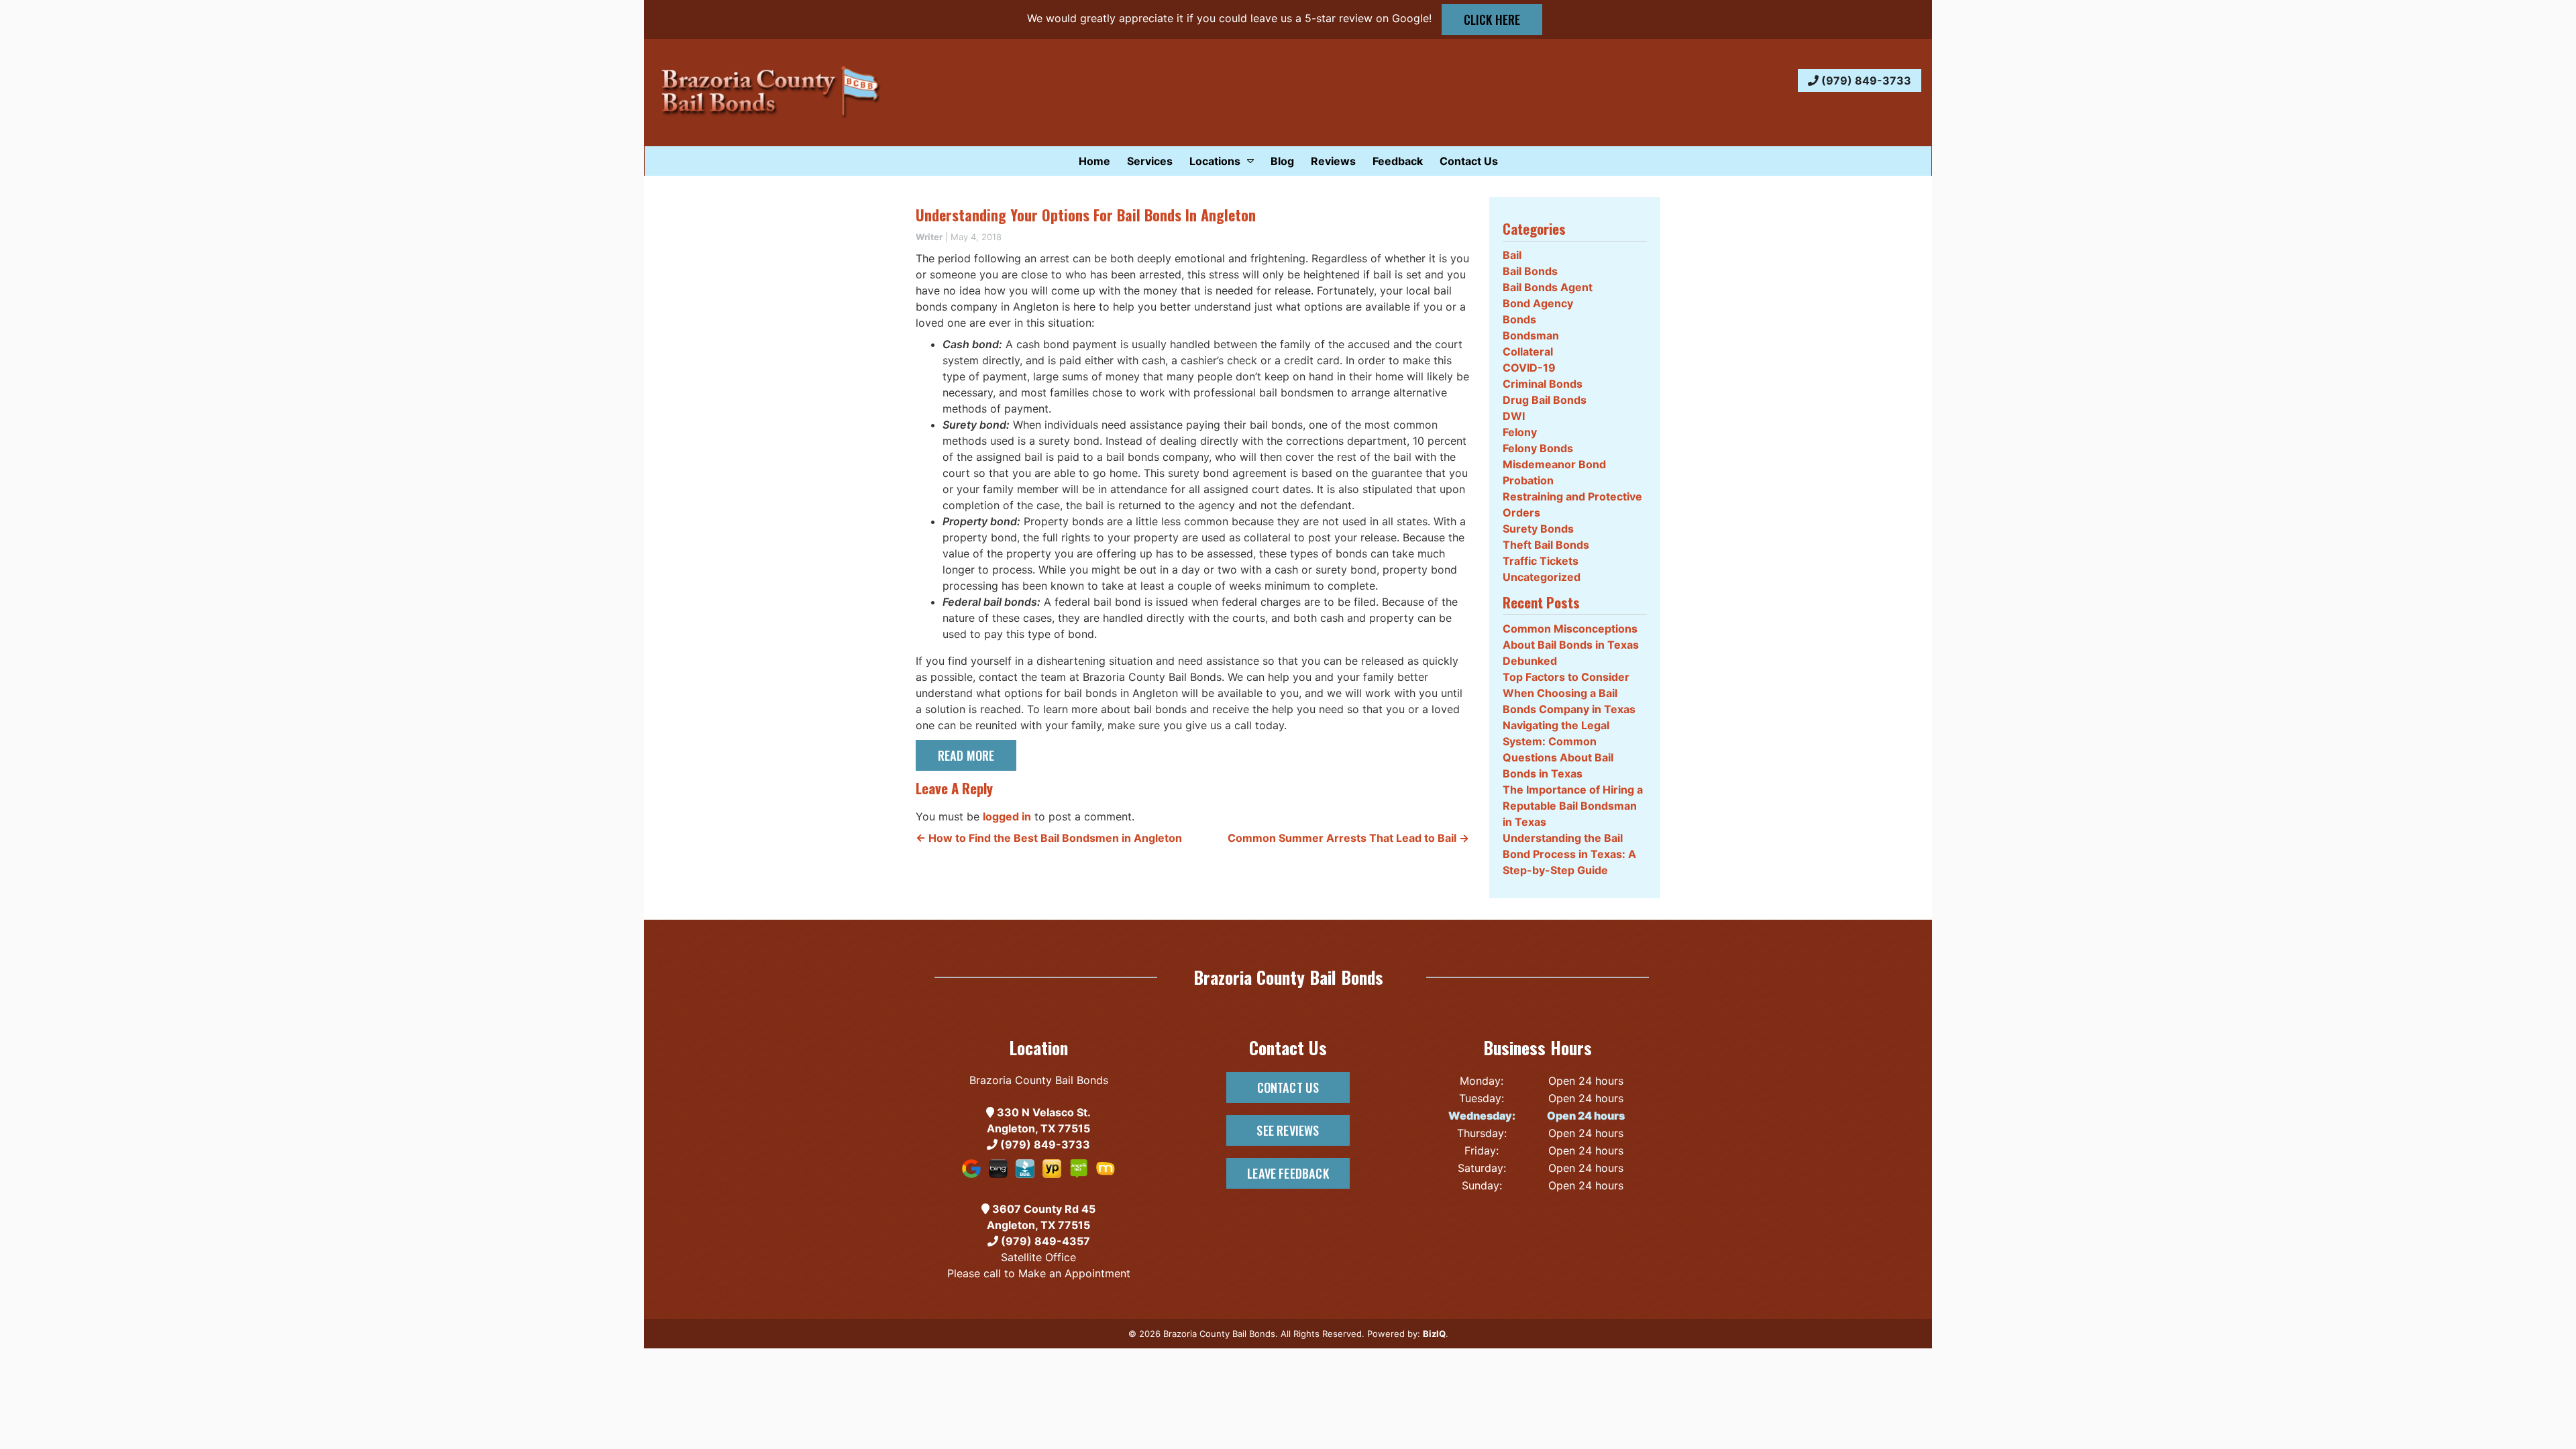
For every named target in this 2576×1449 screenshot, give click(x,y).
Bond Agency (1538, 303)
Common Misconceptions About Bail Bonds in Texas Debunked (1571, 645)
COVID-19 (1529, 368)
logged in (1007, 816)
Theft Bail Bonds (1546, 545)
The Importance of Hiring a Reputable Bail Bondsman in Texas (1573, 806)
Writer (929, 237)
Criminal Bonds (1543, 384)
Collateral (1528, 352)
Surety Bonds (1538, 529)
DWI (1514, 416)
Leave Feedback (1288, 1173)
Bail (1512, 255)
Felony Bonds (1538, 448)
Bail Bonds (1530, 271)
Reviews (1333, 161)
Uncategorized (1542, 577)
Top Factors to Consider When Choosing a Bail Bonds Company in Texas (1569, 693)
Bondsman (1531, 335)
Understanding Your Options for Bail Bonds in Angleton (1086, 215)
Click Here (1492, 19)
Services (1150, 161)
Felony (1520, 432)
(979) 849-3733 (1865, 80)
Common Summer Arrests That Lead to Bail (1348, 838)
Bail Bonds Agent (1548, 287)
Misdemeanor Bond (1554, 464)
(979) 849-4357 (1044, 1241)
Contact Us (1469, 161)
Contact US (1288, 1087)
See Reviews (1288, 1130)
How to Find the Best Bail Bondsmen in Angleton (1049, 838)
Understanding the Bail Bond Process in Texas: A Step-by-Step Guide (1569, 854)
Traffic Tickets (1541, 561)
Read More (966, 755)
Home (1094, 161)
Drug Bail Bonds (1545, 400)
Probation (1528, 480)
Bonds (1519, 319)
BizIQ (1434, 1334)
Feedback (1398, 161)
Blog (1282, 161)
